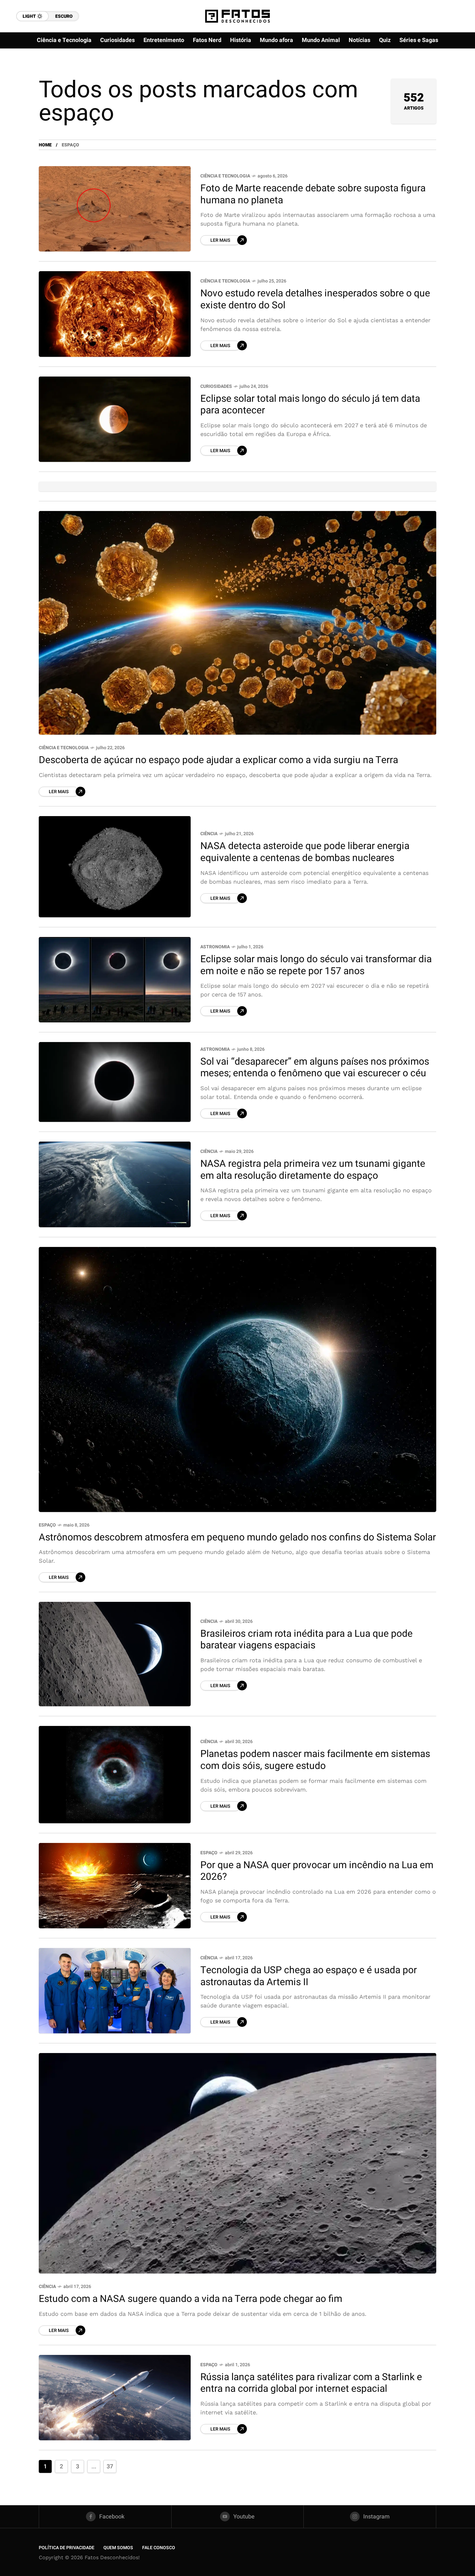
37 (110, 2467)
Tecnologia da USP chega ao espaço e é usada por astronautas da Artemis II (309, 1976)
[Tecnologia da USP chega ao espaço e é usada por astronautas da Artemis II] (115, 1991)
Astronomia (215, 947)
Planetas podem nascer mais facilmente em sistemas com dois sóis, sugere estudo (315, 1760)
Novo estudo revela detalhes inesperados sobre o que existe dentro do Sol (315, 299)
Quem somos (118, 2548)
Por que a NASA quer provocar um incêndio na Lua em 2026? (317, 1871)
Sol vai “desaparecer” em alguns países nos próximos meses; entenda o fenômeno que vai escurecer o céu (315, 1068)
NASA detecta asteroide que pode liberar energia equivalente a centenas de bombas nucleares (305, 852)
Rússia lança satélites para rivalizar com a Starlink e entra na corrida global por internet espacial (311, 2383)
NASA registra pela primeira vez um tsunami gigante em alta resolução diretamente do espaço (313, 1170)
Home (45, 145)
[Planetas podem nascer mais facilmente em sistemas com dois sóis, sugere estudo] (115, 1774)
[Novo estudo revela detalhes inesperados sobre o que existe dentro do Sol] (115, 314)
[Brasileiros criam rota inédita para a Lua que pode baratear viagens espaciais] (115, 1654)
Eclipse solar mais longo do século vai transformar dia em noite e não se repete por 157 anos (316, 965)
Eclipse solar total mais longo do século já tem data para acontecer (310, 405)
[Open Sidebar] (456, 74)
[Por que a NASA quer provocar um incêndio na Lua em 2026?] (115, 1886)
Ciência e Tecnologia (225, 176)
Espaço (47, 1525)
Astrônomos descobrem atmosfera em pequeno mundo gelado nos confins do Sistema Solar (237, 1538)
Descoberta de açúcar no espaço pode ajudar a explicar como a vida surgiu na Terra (218, 760)
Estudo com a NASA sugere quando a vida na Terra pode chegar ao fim (190, 2299)
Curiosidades (216, 386)
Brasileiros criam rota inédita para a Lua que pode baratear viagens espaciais (306, 1640)
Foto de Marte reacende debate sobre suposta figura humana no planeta (313, 194)
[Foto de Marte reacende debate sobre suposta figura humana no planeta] (115, 209)
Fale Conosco (159, 2548)
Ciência (209, 834)
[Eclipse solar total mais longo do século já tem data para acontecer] (115, 419)
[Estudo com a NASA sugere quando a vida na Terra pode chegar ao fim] (238, 2163)
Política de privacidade (67, 2548)
